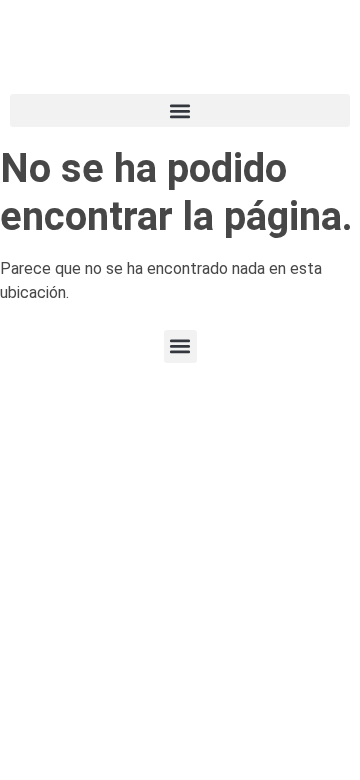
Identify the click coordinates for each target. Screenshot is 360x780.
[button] (180, 110)
